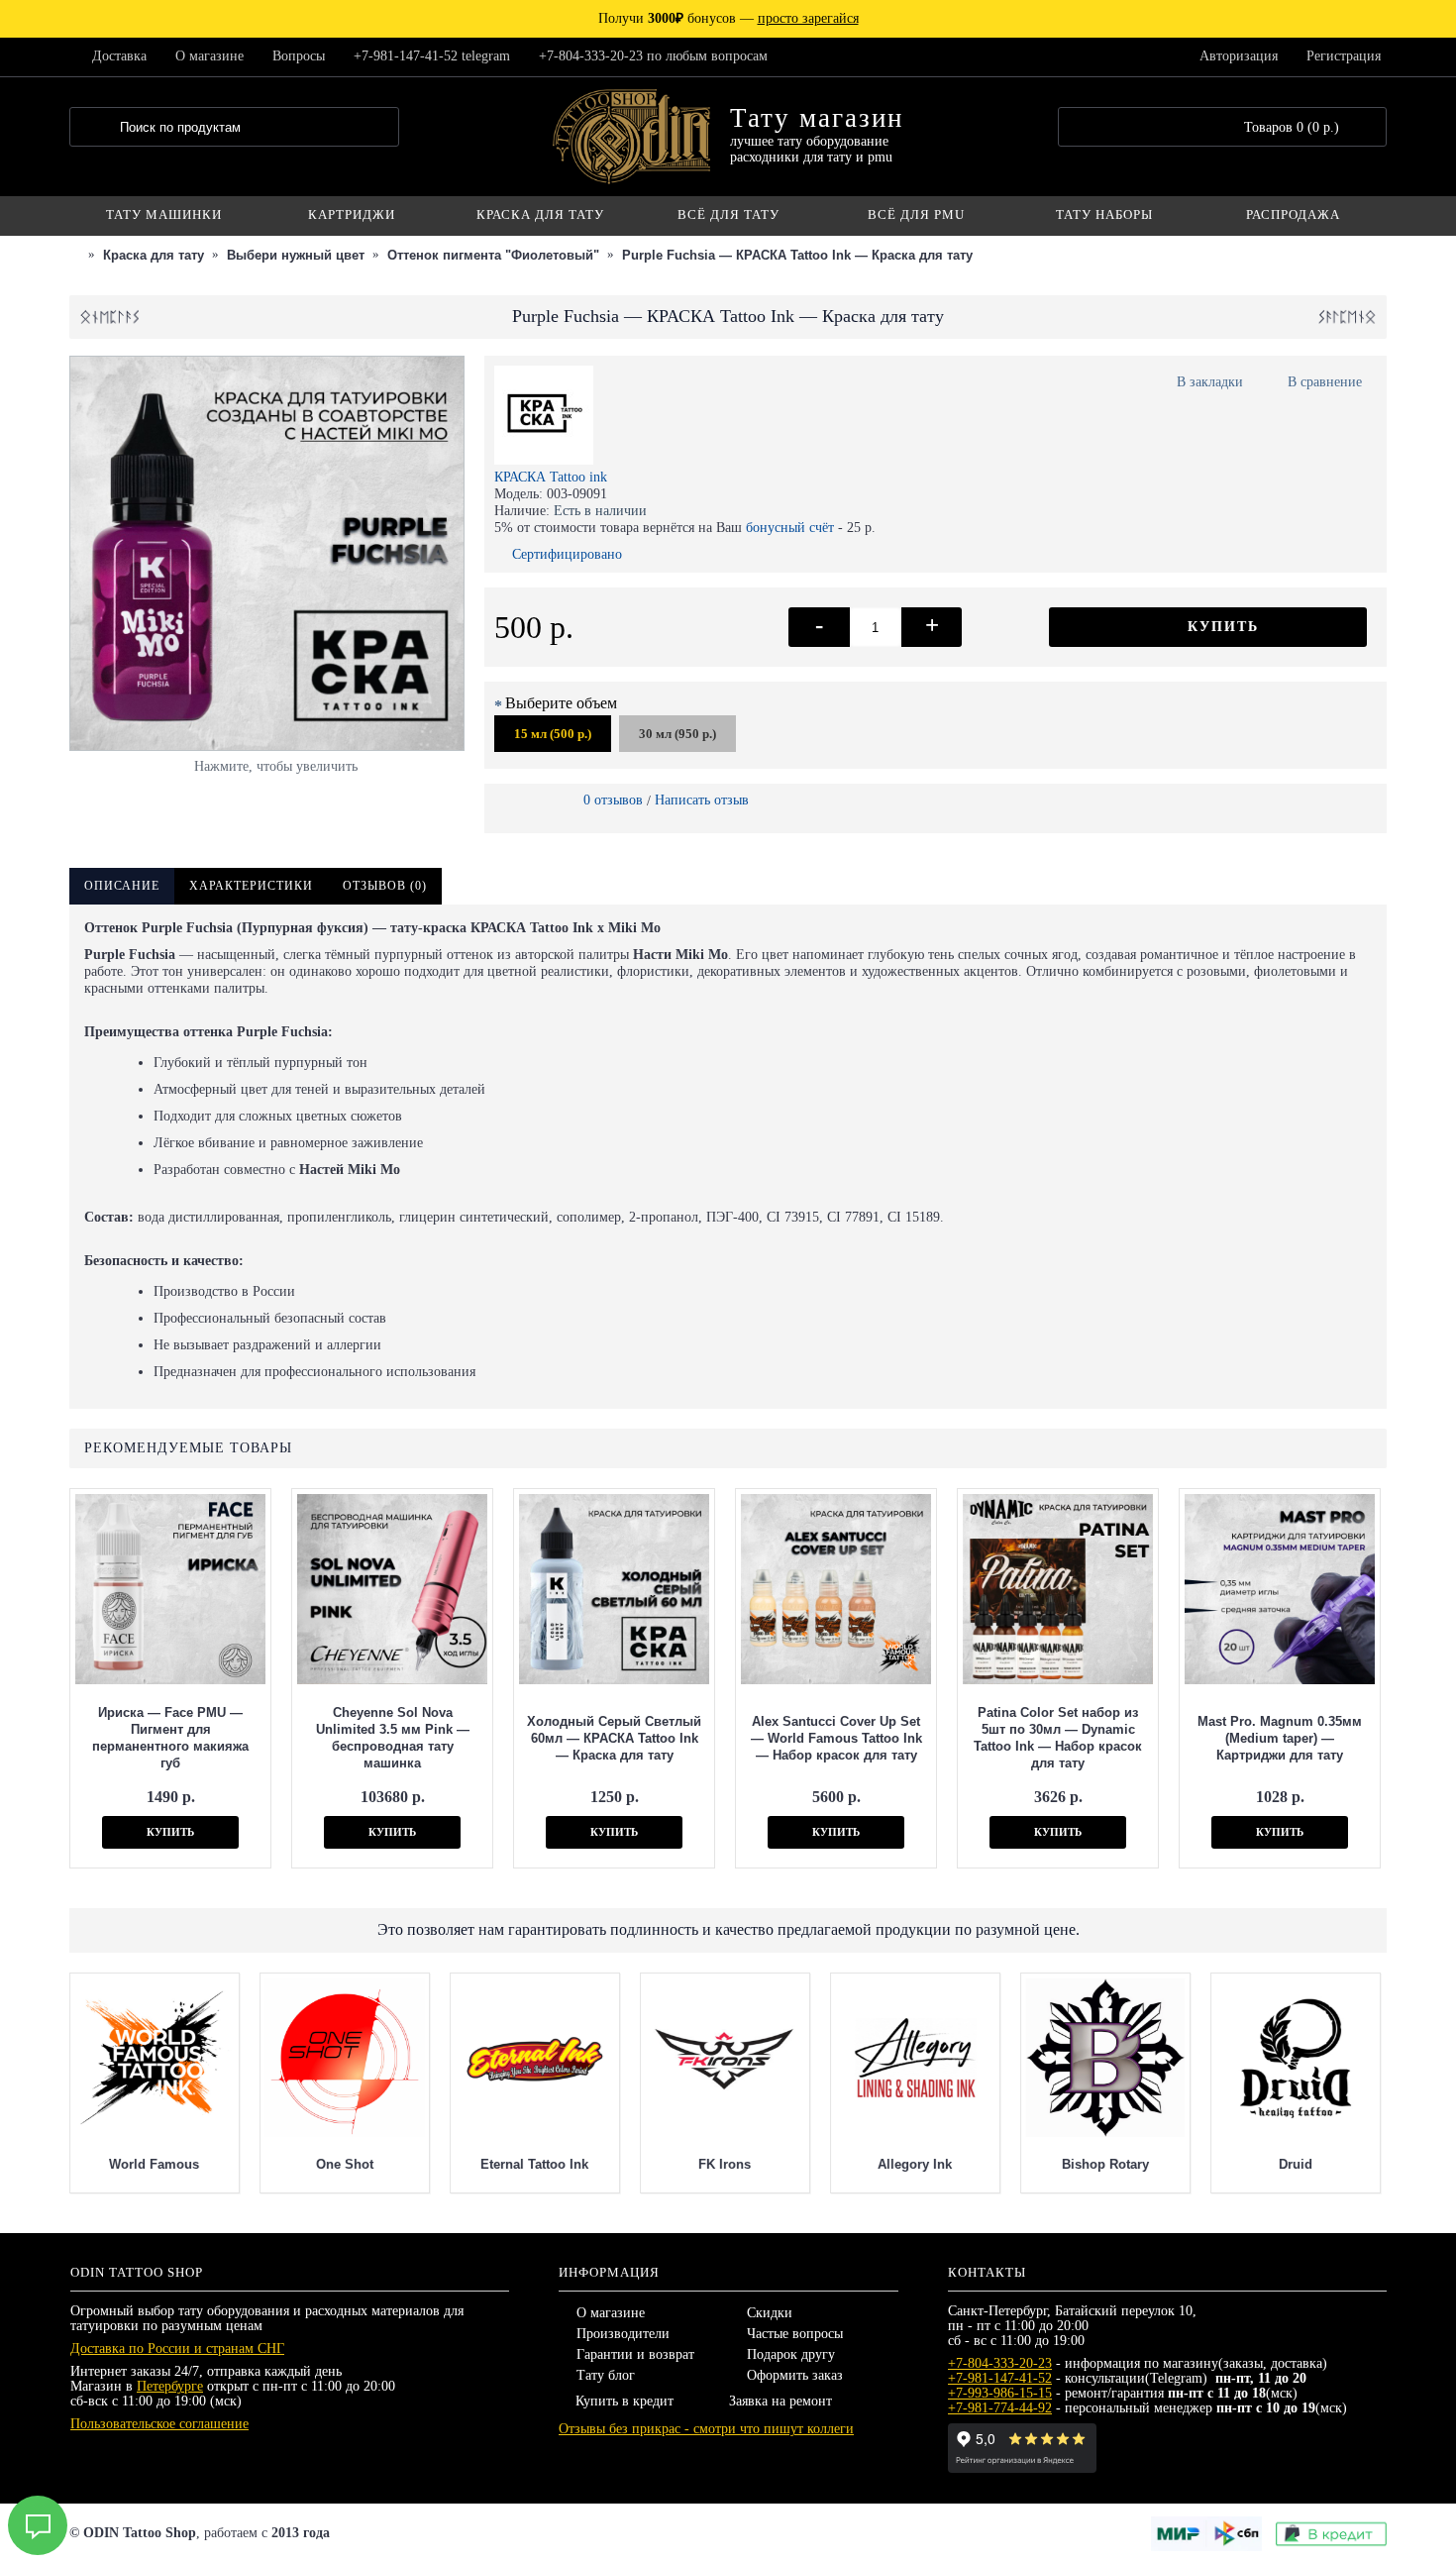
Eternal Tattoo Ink (535, 2164)
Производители (623, 2334)
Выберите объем (561, 703)
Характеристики (251, 886)
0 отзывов (613, 800)
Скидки (770, 2313)
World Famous (155, 2164)
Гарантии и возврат (635, 2354)
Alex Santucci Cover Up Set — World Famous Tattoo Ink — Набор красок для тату (836, 1738)
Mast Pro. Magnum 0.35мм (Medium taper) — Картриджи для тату (1280, 1738)
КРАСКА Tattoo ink (551, 477)
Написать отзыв (702, 800)
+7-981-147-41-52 (1000, 2378)
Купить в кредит (624, 2401)
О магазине (611, 2313)
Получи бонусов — (728, 18)
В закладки (1210, 382)
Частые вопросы (795, 2334)
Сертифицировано (567, 554)
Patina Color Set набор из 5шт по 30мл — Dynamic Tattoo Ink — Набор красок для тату (1058, 1738)
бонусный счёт (790, 528)
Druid (1296, 2164)
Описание (122, 886)
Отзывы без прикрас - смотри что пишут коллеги (706, 2429)
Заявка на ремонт (780, 2401)
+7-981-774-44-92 (1000, 2408)
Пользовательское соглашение (159, 2424)
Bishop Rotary (1105, 2164)
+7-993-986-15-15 (1000, 2393)
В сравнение (1325, 382)
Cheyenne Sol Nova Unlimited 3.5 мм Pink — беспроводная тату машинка (393, 1738)
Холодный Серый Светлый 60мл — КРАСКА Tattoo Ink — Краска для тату (614, 1738)
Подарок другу (791, 2354)
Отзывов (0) (385, 886)
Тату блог (606, 2375)
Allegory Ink (916, 2164)
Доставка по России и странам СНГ (177, 2349)
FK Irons (726, 2164)
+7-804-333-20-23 (1000, 2363)
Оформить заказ (795, 2375)
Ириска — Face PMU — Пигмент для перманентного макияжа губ (170, 1738)
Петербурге (170, 2386)
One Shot (345, 2164)
